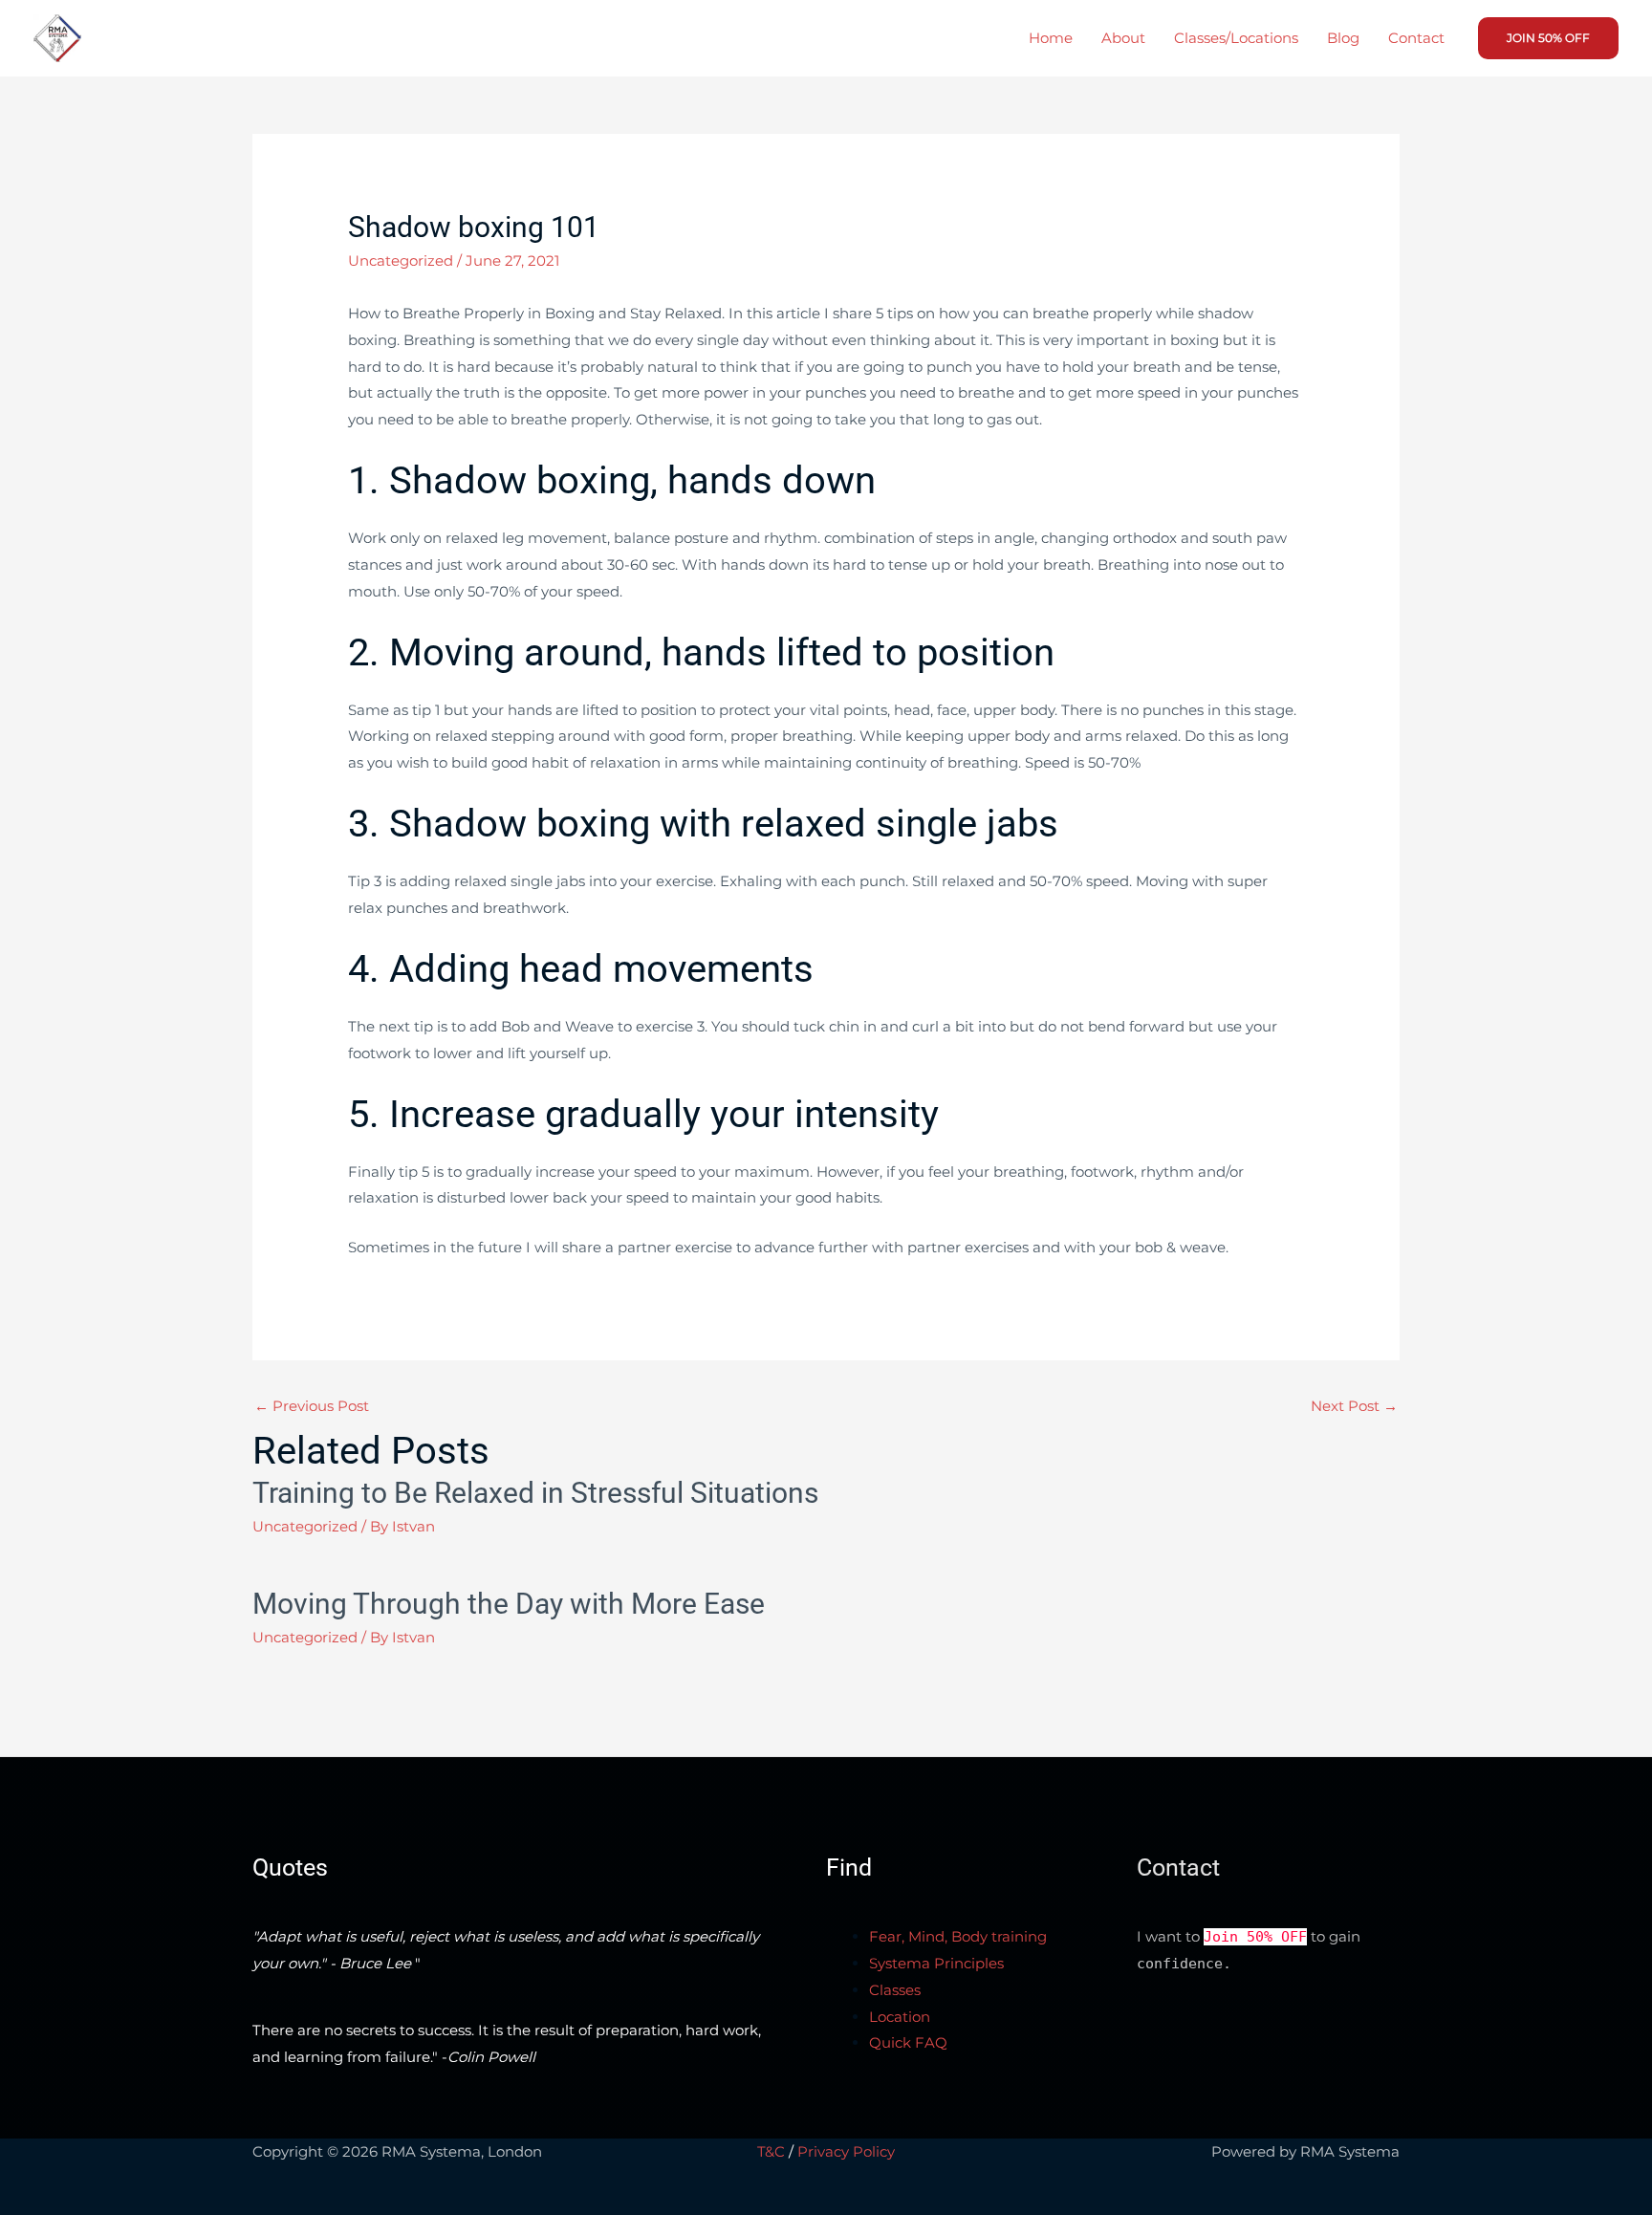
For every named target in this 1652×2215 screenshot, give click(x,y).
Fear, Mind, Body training (958, 1936)
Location (900, 2017)
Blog (1343, 38)
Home (1051, 38)
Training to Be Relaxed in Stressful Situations (535, 1493)
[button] (1548, 38)
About (1123, 38)
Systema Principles (936, 1963)
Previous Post (312, 1406)
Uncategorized (401, 261)
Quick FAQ (908, 2042)
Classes (895, 1990)
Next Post (1354, 1406)
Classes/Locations (1236, 38)
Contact (1416, 38)
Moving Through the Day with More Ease (509, 1604)
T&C (771, 2151)
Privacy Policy (846, 2151)
